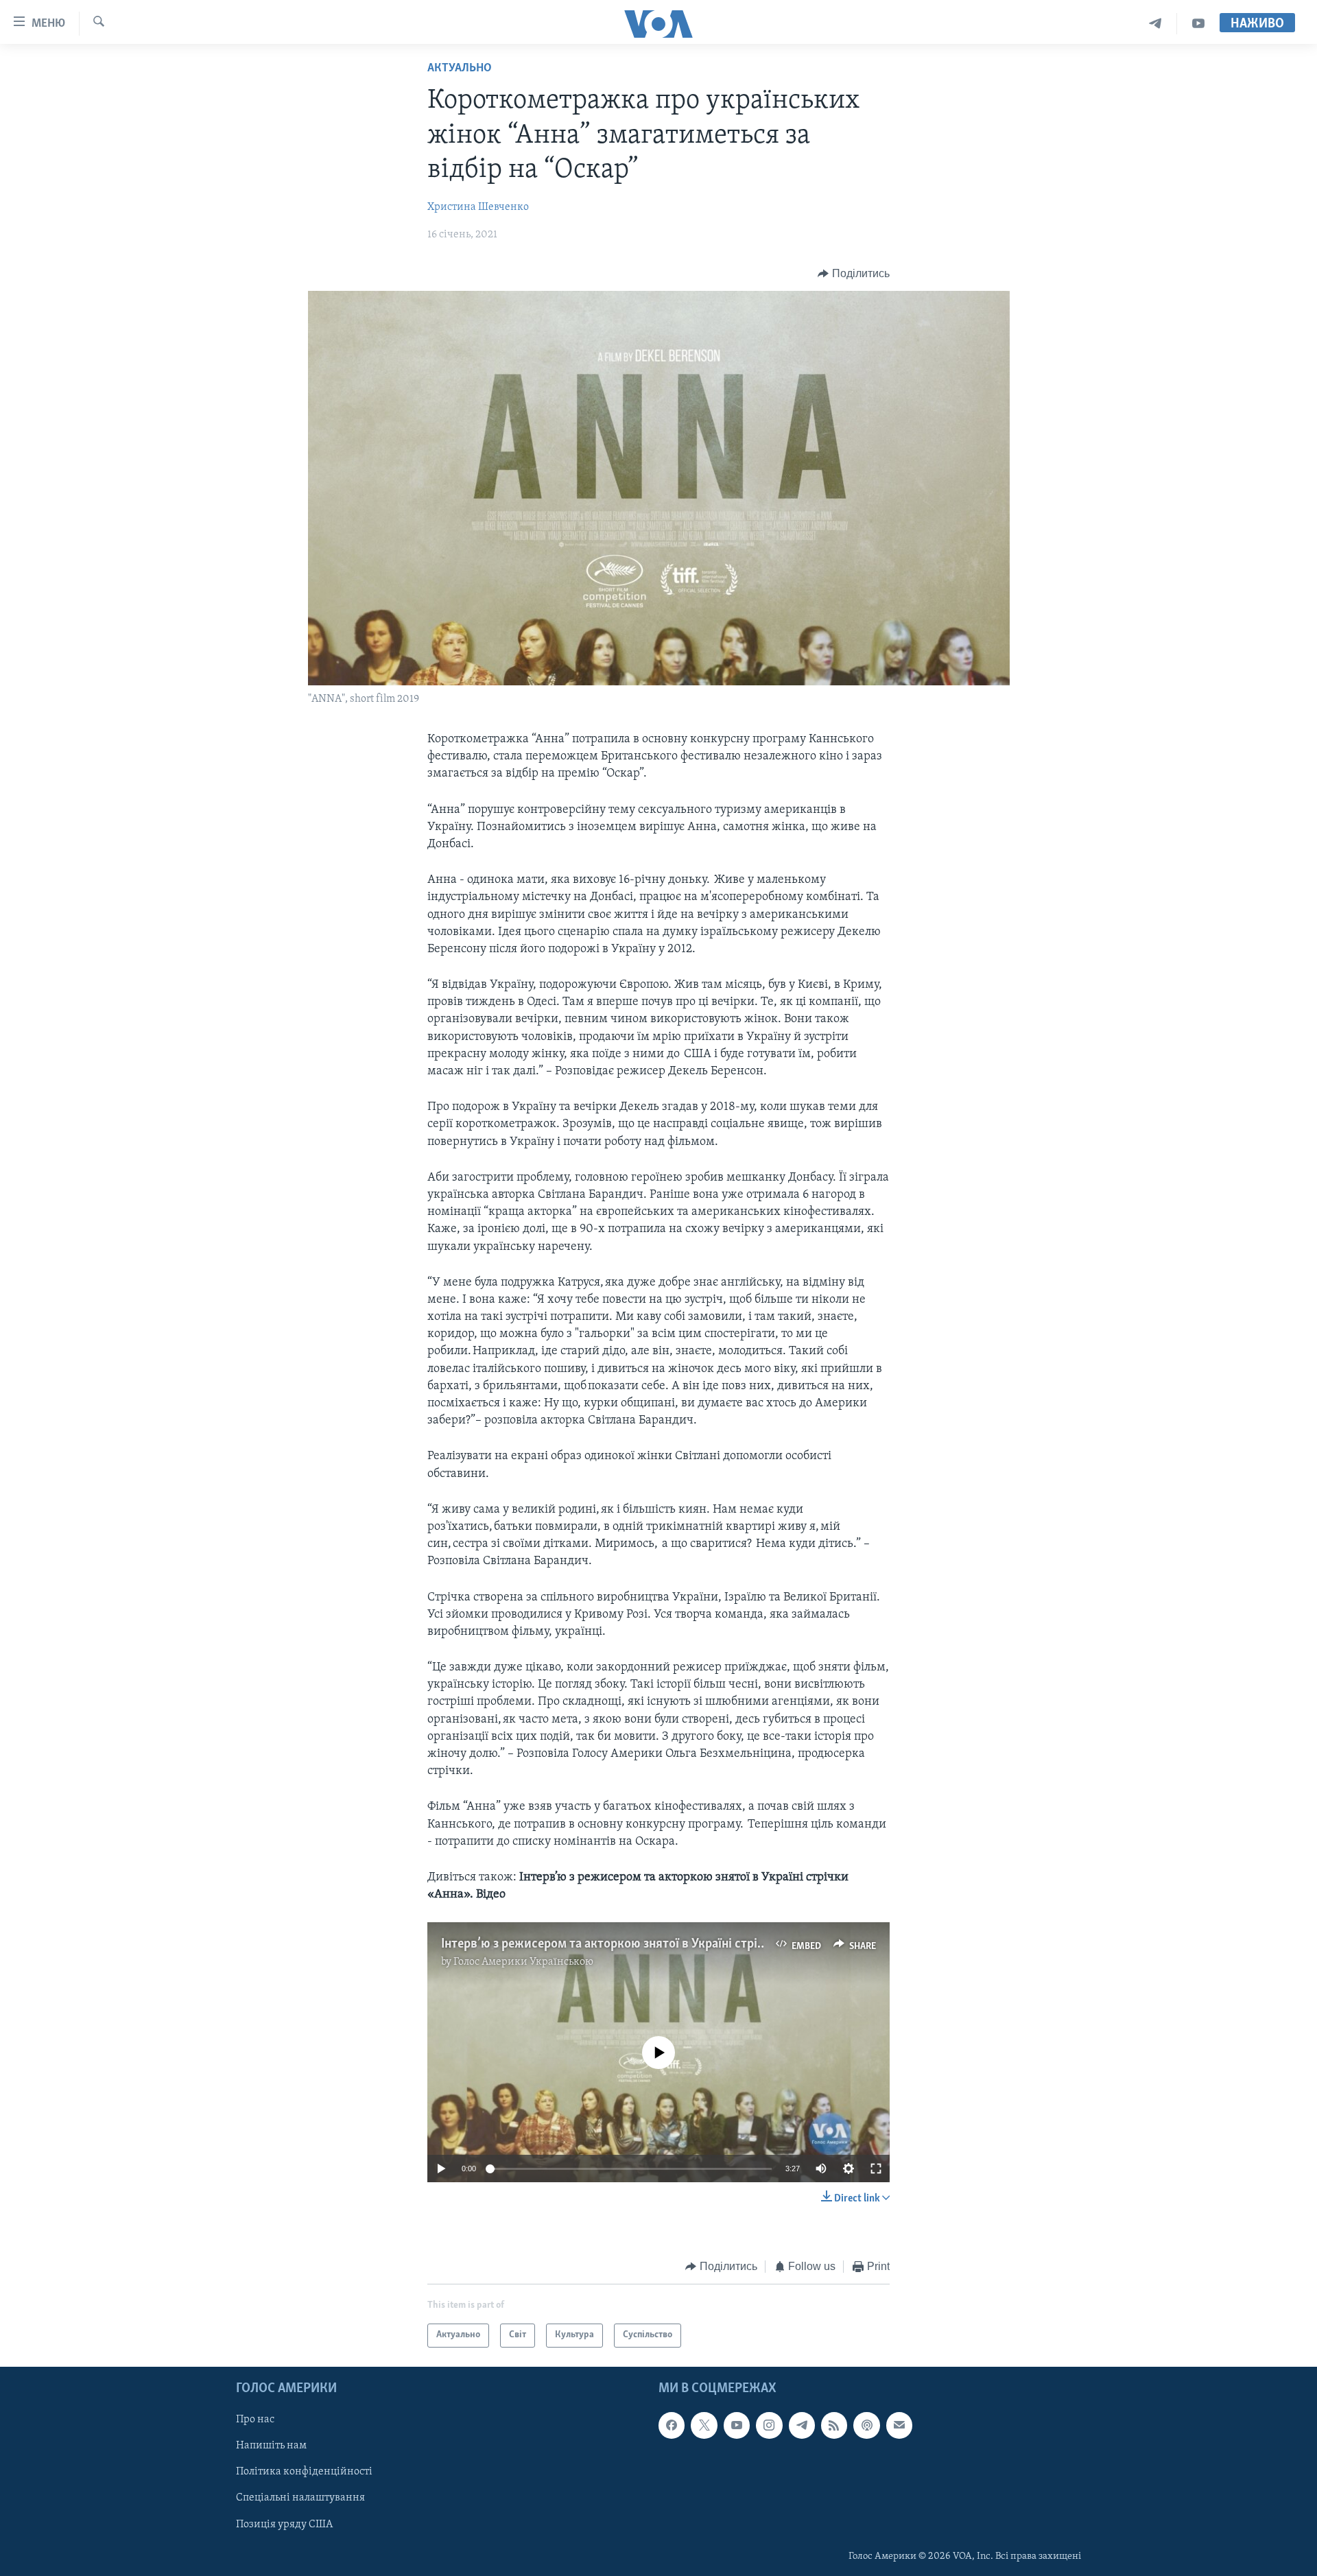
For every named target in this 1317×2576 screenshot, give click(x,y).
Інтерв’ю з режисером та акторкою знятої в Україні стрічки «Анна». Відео (648, 1944)
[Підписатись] (899, 2425)
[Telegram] (1155, 24)
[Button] (854, 274)
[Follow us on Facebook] (672, 2425)
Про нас (255, 2420)
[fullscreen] (876, 2169)
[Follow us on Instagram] (769, 2425)
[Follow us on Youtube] (737, 2425)
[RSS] (834, 2425)
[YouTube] (1198, 24)
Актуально (460, 69)
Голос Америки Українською (523, 1962)
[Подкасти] (866, 2425)
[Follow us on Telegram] (802, 2425)
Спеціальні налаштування (300, 2498)
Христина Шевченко (478, 207)
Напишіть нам (271, 2446)
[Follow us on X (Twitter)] (704, 2425)
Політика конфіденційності (304, 2472)
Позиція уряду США (284, 2524)
